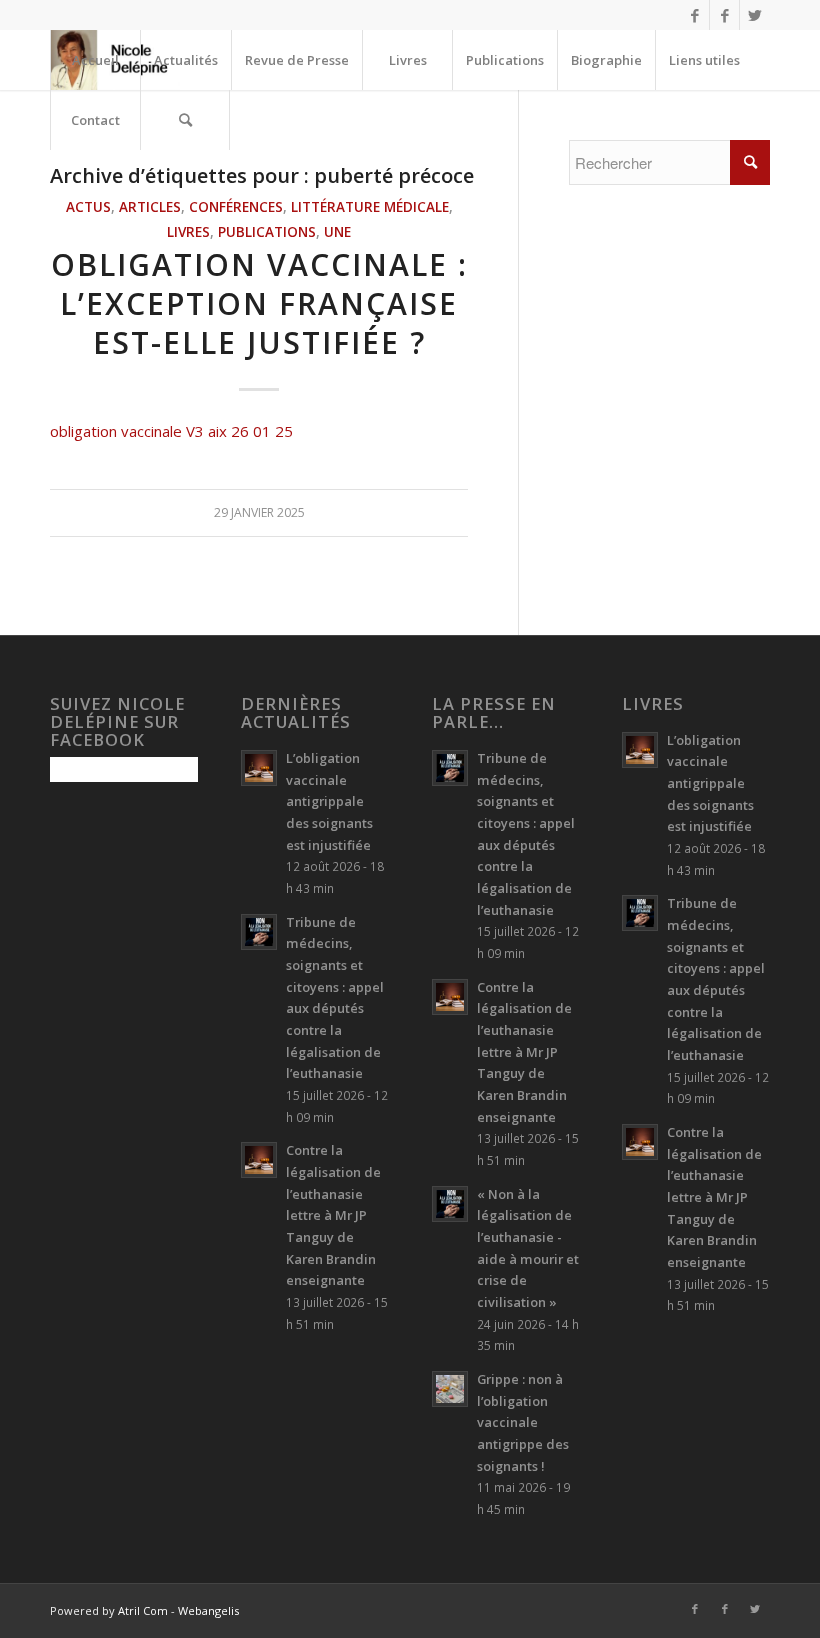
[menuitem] (95, 60)
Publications (267, 232)
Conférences (236, 207)
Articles (150, 207)
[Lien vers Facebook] (694, 15)
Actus (88, 207)
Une (337, 232)
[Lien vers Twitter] (755, 15)
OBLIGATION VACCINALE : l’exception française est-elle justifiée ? (259, 303)
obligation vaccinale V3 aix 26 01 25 (171, 431)
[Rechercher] (185, 120)
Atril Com (143, 1610)
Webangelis (208, 1610)
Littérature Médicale (370, 207)
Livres (188, 232)
